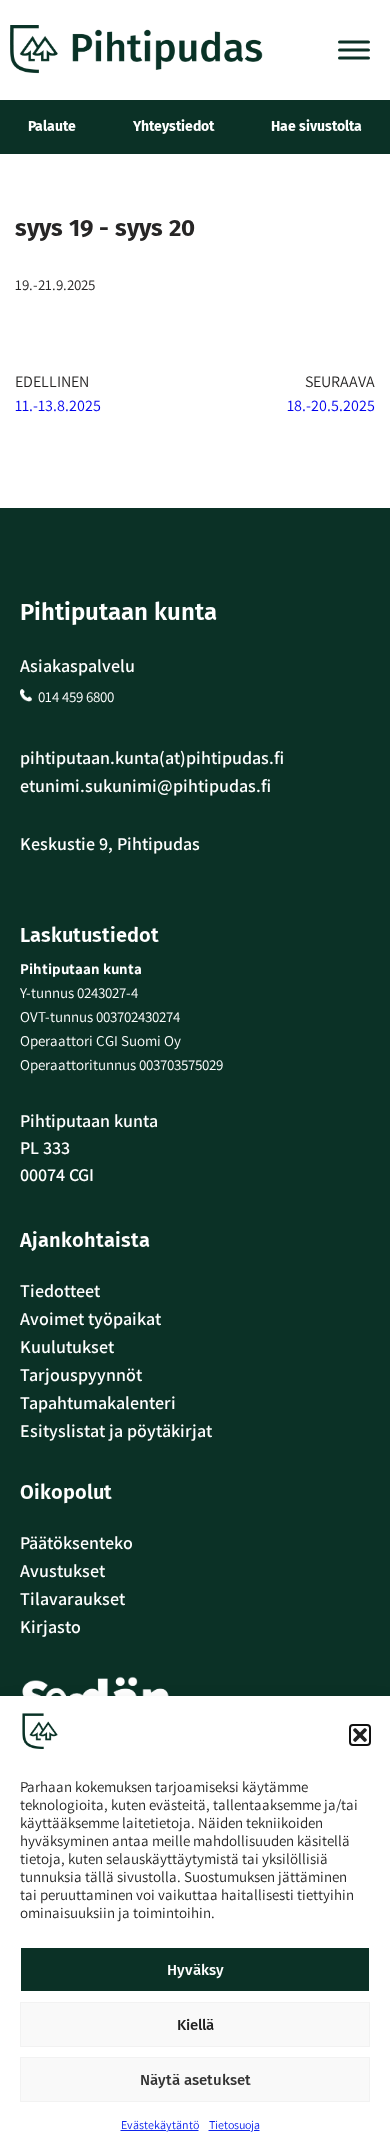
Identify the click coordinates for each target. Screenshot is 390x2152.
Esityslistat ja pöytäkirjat (116, 1430)
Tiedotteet (60, 1290)
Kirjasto (50, 1626)
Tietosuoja (234, 2124)
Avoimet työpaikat (90, 1318)
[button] (360, 1735)
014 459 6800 (76, 696)
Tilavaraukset (72, 1598)
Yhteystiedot (173, 126)
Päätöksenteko (76, 1542)
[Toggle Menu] (354, 49)
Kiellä (195, 2025)
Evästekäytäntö (160, 2124)
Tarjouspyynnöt (81, 1374)
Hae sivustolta (316, 126)
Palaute (52, 126)
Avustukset (62, 1570)
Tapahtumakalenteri (98, 1402)
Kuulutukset (67, 1346)
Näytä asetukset (195, 2080)
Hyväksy (195, 1970)
